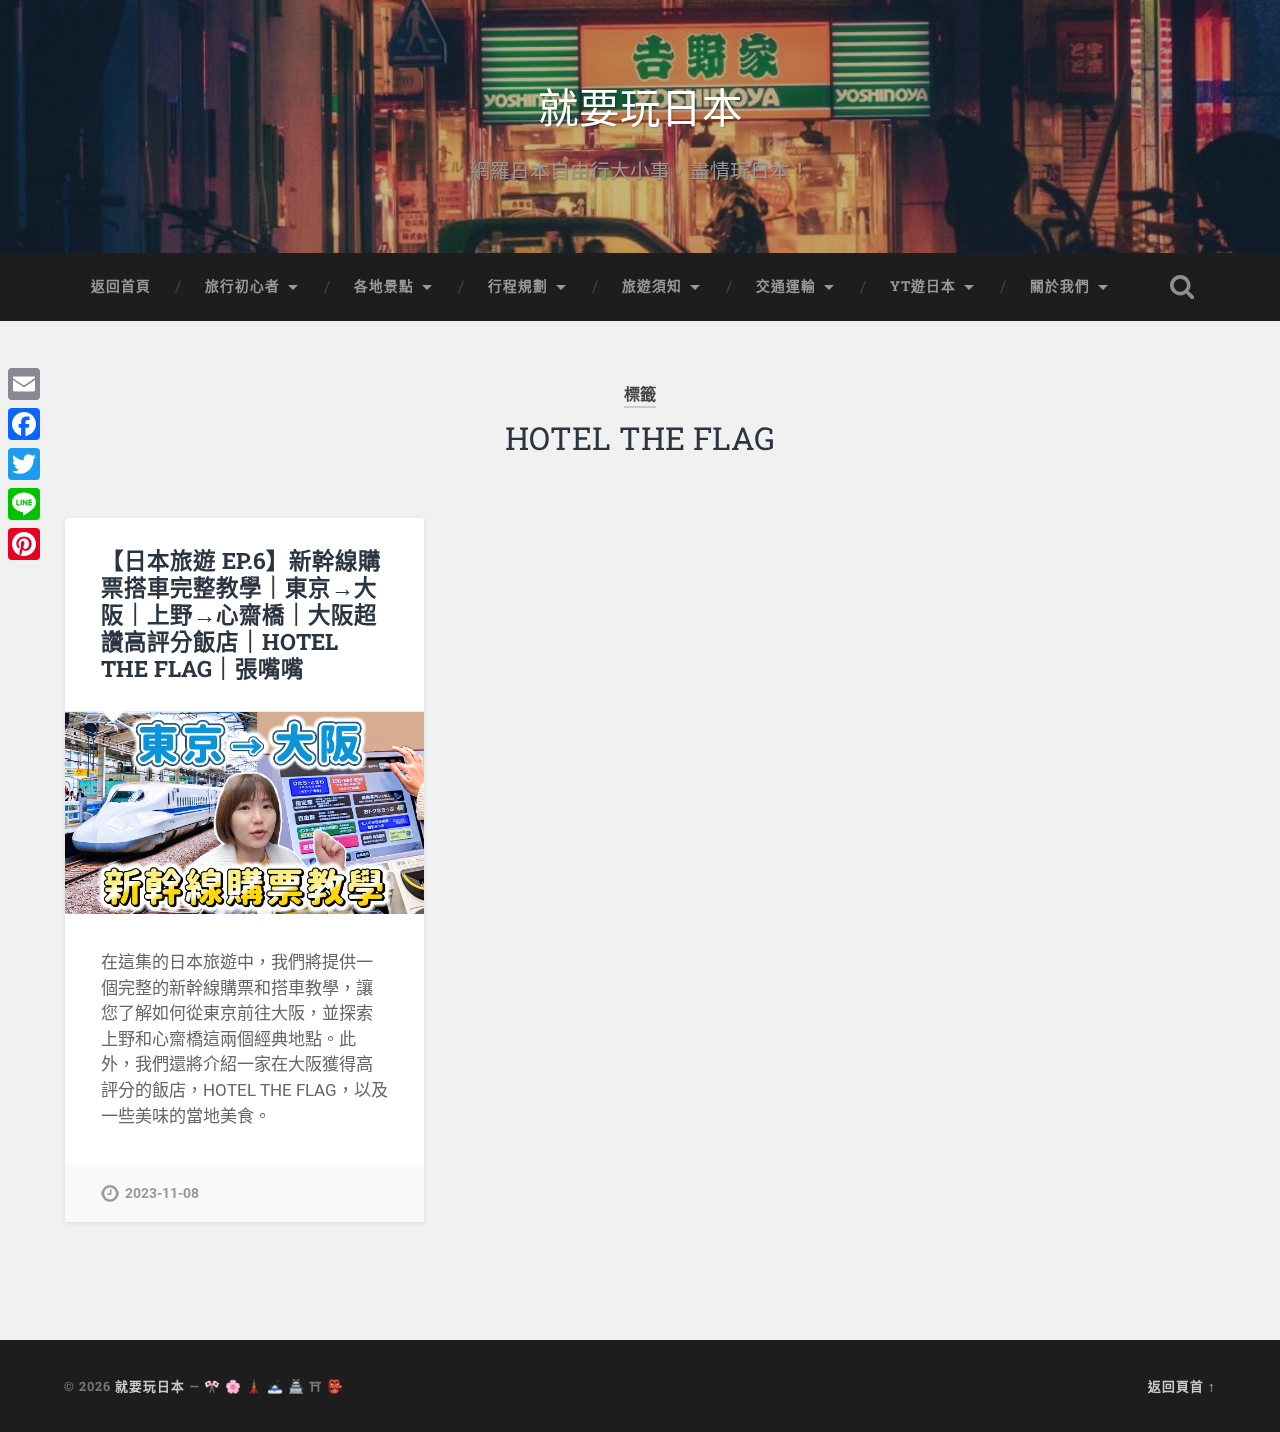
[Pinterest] (24, 544)
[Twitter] (24, 464)
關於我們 (1060, 286)
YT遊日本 (923, 286)
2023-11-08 (162, 1193)
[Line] (24, 504)
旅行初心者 (242, 286)
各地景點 (384, 286)
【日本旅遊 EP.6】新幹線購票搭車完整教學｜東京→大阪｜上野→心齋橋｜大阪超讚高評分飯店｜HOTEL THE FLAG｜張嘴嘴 (241, 614)
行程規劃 (518, 286)
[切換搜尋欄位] (1182, 287)
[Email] (24, 384)
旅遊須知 (652, 286)
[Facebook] (24, 424)
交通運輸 (786, 286)
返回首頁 (121, 286)
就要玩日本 (640, 105)
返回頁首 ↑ (1182, 1386)
